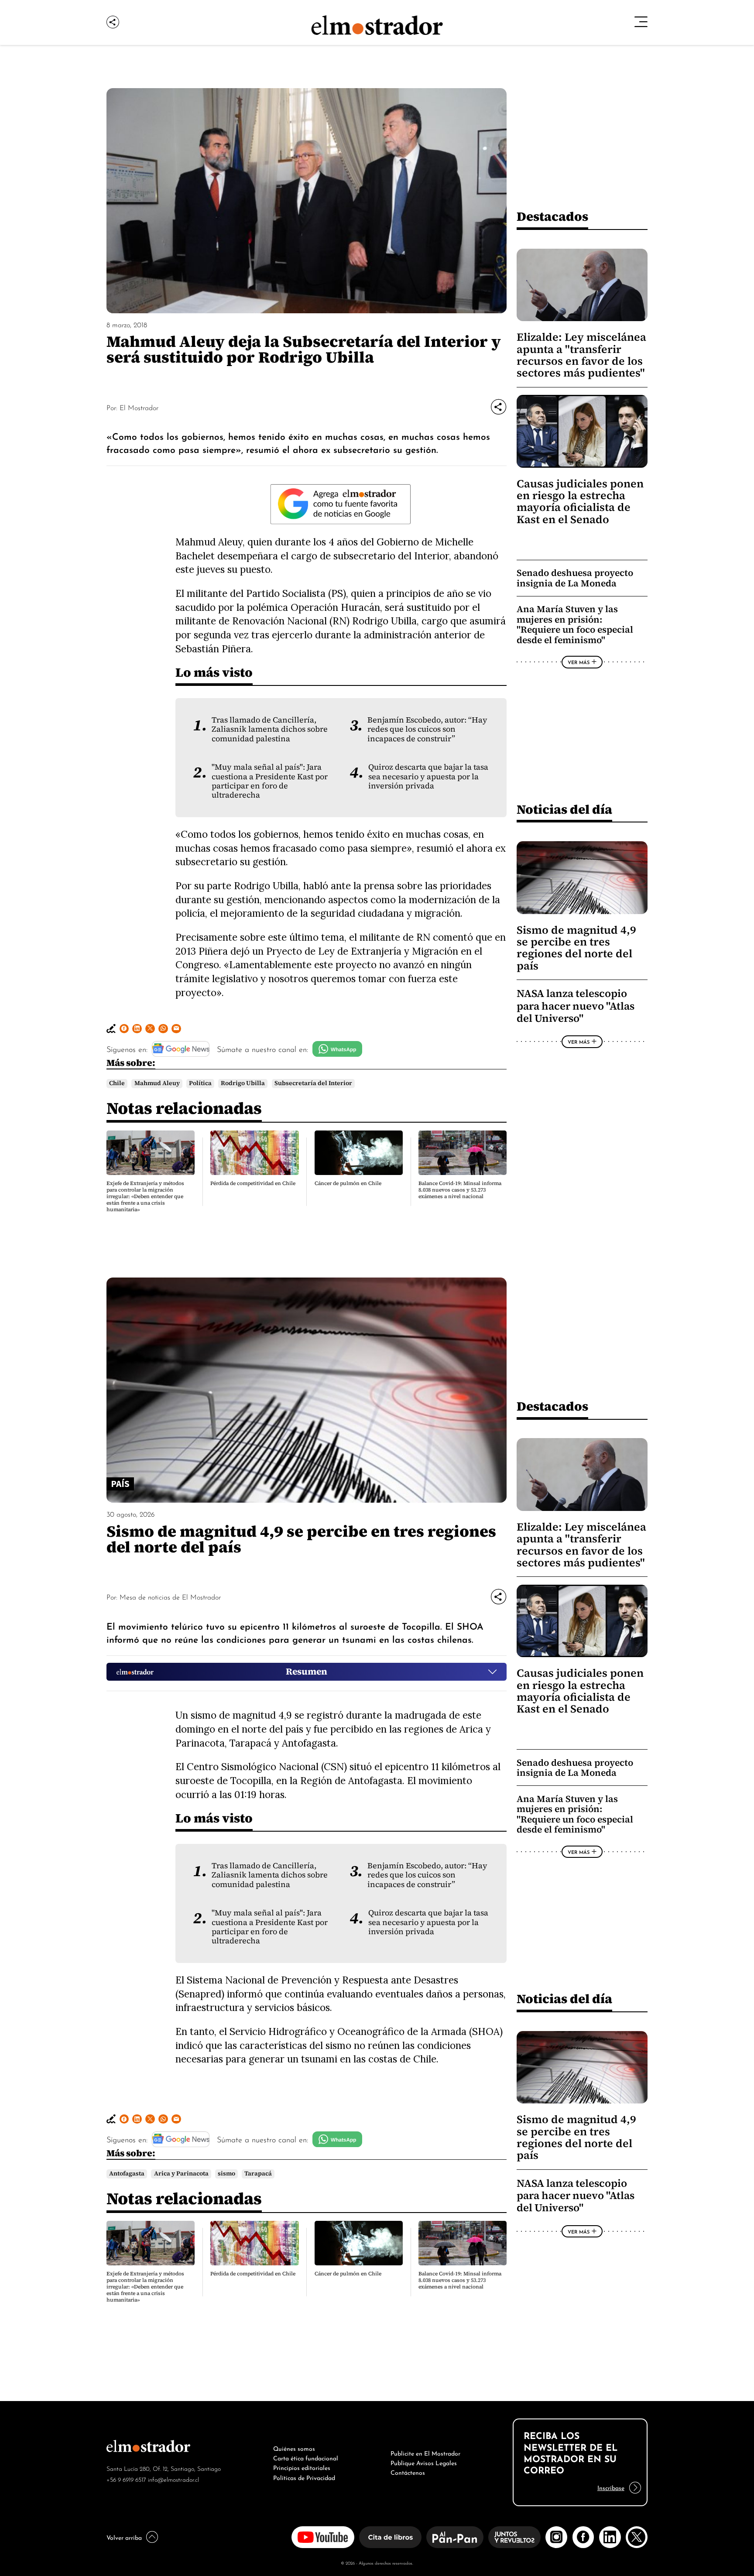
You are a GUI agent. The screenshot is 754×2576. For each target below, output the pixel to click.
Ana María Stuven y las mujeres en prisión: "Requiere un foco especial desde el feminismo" (575, 624)
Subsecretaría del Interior (313, 1083)
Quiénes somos (294, 2448)
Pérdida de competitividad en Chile (253, 1183)
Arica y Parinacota (181, 2173)
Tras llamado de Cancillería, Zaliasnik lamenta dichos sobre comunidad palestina (270, 729)
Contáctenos (408, 2472)
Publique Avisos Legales (424, 2462)
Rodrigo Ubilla (243, 1083)
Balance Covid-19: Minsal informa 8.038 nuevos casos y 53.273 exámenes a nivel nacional (460, 1190)
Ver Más (579, 662)
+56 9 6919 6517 (126, 2479)
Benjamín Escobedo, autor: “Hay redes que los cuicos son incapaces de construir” (427, 729)
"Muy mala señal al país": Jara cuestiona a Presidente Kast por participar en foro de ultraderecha (270, 781)
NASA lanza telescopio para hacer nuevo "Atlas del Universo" (576, 1006)
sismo (226, 2173)
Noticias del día (564, 809)
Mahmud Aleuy (157, 1083)
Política (200, 1083)
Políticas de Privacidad (304, 2477)
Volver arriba (124, 2537)
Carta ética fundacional (306, 2457)
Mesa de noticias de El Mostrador (170, 1596)
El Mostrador (139, 407)
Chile (117, 1083)
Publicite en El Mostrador (425, 2453)
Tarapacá (258, 2173)
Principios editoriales (302, 2467)
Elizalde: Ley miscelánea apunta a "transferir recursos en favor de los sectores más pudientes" (581, 355)
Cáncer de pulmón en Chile (348, 1183)
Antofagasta (127, 2173)
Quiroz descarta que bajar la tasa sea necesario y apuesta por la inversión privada (428, 776)
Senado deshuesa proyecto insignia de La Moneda (575, 578)
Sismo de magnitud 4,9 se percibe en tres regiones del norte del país (576, 948)
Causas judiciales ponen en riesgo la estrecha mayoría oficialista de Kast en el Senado (580, 502)
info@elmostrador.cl (173, 2479)
